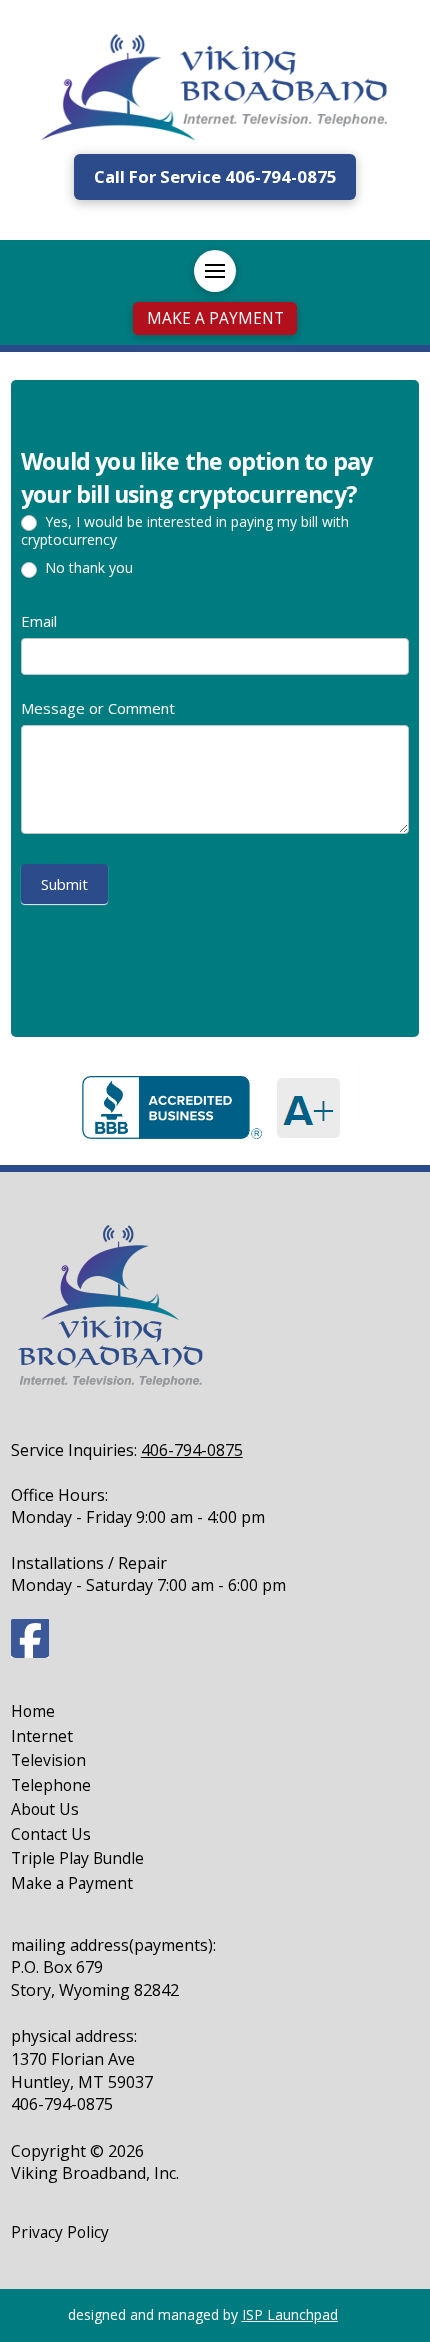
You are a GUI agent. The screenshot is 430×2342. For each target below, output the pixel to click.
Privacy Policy (60, 2232)
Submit (64, 884)
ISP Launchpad (290, 2314)
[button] (215, 271)
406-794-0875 (192, 1450)
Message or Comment (98, 708)
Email (39, 621)
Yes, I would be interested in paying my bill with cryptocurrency (185, 531)
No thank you (87, 568)
